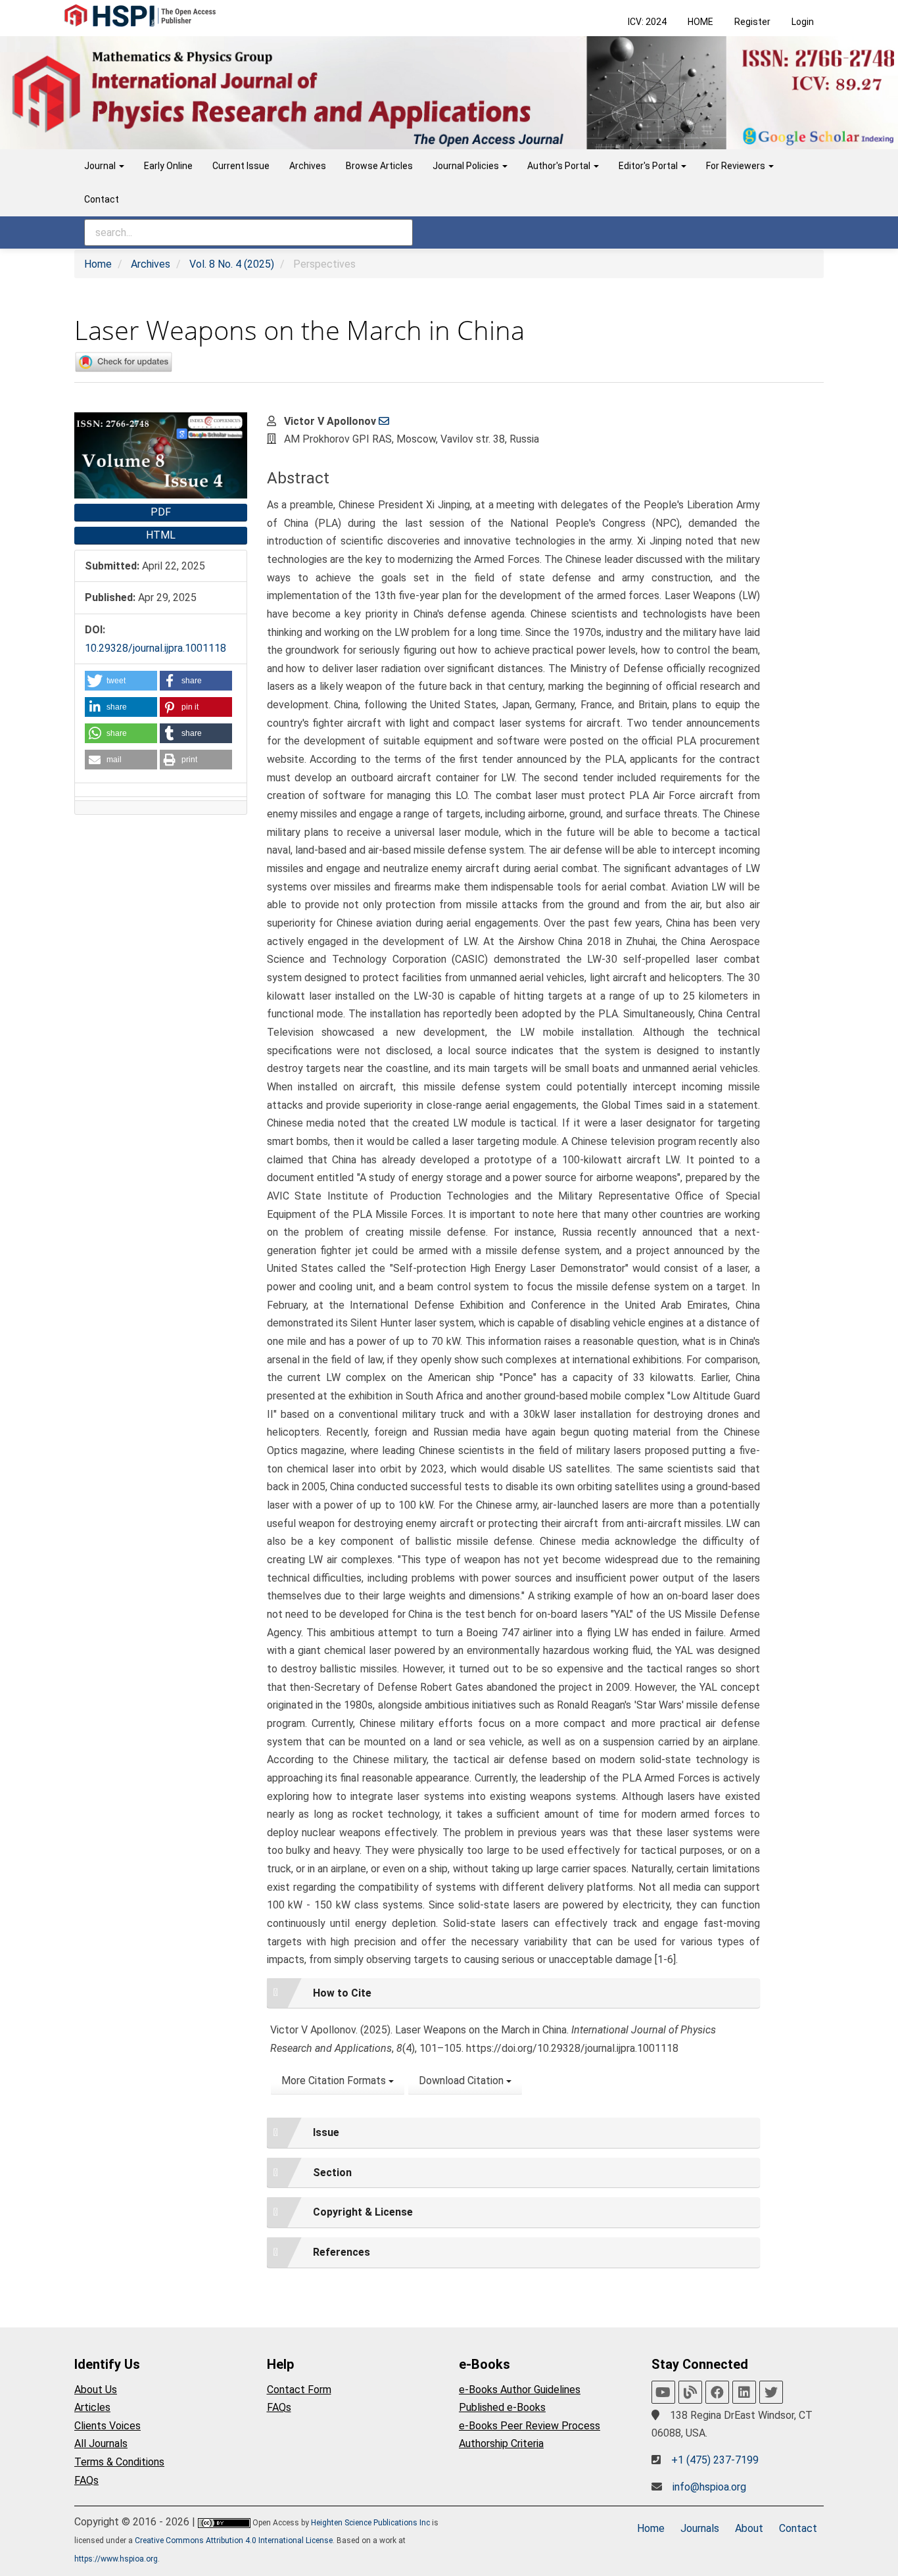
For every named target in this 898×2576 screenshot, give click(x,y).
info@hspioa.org (709, 2487)
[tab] (513, 1993)
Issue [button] (326, 2132)
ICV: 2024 (647, 22)
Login (803, 22)
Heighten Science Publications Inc (370, 2523)
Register (752, 22)
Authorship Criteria (501, 2443)
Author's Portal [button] (560, 166)
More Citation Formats (335, 2080)
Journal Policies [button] (467, 166)
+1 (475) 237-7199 (715, 2460)
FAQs (86, 2480)
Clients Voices (107, 2426)
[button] (121, 681)
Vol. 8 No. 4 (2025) (232, 264)
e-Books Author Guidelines (520, 2390)
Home (98, 264)
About (749, 2528)
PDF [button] (161, 512)
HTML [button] (161, 535)
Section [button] (332, 2173)
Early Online (168, 166)
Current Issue (241, 166)
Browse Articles (379, 166)
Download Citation (462, 2080)
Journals (700, 2528)
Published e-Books (502, 2407)
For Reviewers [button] (737, 166)
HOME (700, 22)
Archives (308, 166)
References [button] (342, 2252)
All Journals (101, 2443)
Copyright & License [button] (363, 2212)
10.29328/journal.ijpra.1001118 (155, 648)
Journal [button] (101, 166)
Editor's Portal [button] (649, 166)
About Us (96, 2390)
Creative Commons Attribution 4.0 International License (234, 2540)
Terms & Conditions (119, 2462)
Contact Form (299, 2390)
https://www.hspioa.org (116, 2559)
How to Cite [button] (342, 1993)
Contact (102, 199)
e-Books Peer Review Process (530, 2426)
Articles (92, 2407)
